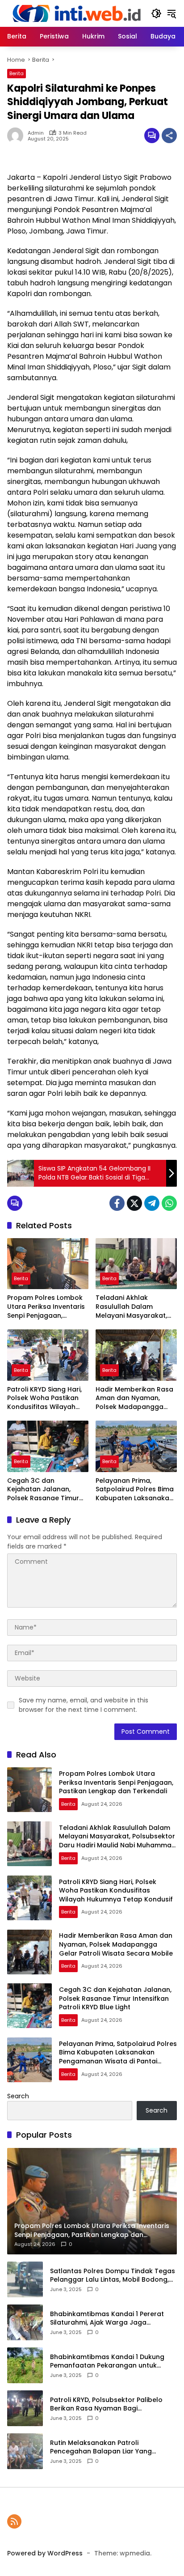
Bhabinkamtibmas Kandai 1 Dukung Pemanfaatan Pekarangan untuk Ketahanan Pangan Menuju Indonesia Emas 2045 (111, 2362)
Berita (17, 73)
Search (18, 2096)
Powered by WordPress (45, 2553)
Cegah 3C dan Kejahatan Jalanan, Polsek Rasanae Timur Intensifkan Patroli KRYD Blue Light (46, 1490)
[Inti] (75, 13)
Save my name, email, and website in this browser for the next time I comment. (84, 1705)
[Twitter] (134, 1203)
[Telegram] (152, 1203)
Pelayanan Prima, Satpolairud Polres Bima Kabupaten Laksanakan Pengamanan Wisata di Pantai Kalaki (135, 1490)
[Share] (169, 136)
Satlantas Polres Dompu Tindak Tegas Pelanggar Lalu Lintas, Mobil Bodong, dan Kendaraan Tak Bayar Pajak (113, 2276)
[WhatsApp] (169, 1203)
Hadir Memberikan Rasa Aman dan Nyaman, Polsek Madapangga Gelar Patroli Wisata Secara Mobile (134, 1398)
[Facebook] (117, 1203)
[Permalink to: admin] (17, 136)
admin (36, 133)
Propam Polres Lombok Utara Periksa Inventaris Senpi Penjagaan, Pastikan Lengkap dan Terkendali (46, 1307)
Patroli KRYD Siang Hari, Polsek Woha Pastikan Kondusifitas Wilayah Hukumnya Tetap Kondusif (44, 1398)
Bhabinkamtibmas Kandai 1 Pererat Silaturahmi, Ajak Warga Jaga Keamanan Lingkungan (107, 2319)
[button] (156, 13)
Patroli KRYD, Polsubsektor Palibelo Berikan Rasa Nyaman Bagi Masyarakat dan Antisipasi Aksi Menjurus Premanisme (106, 2404)
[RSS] (14, 2521)
